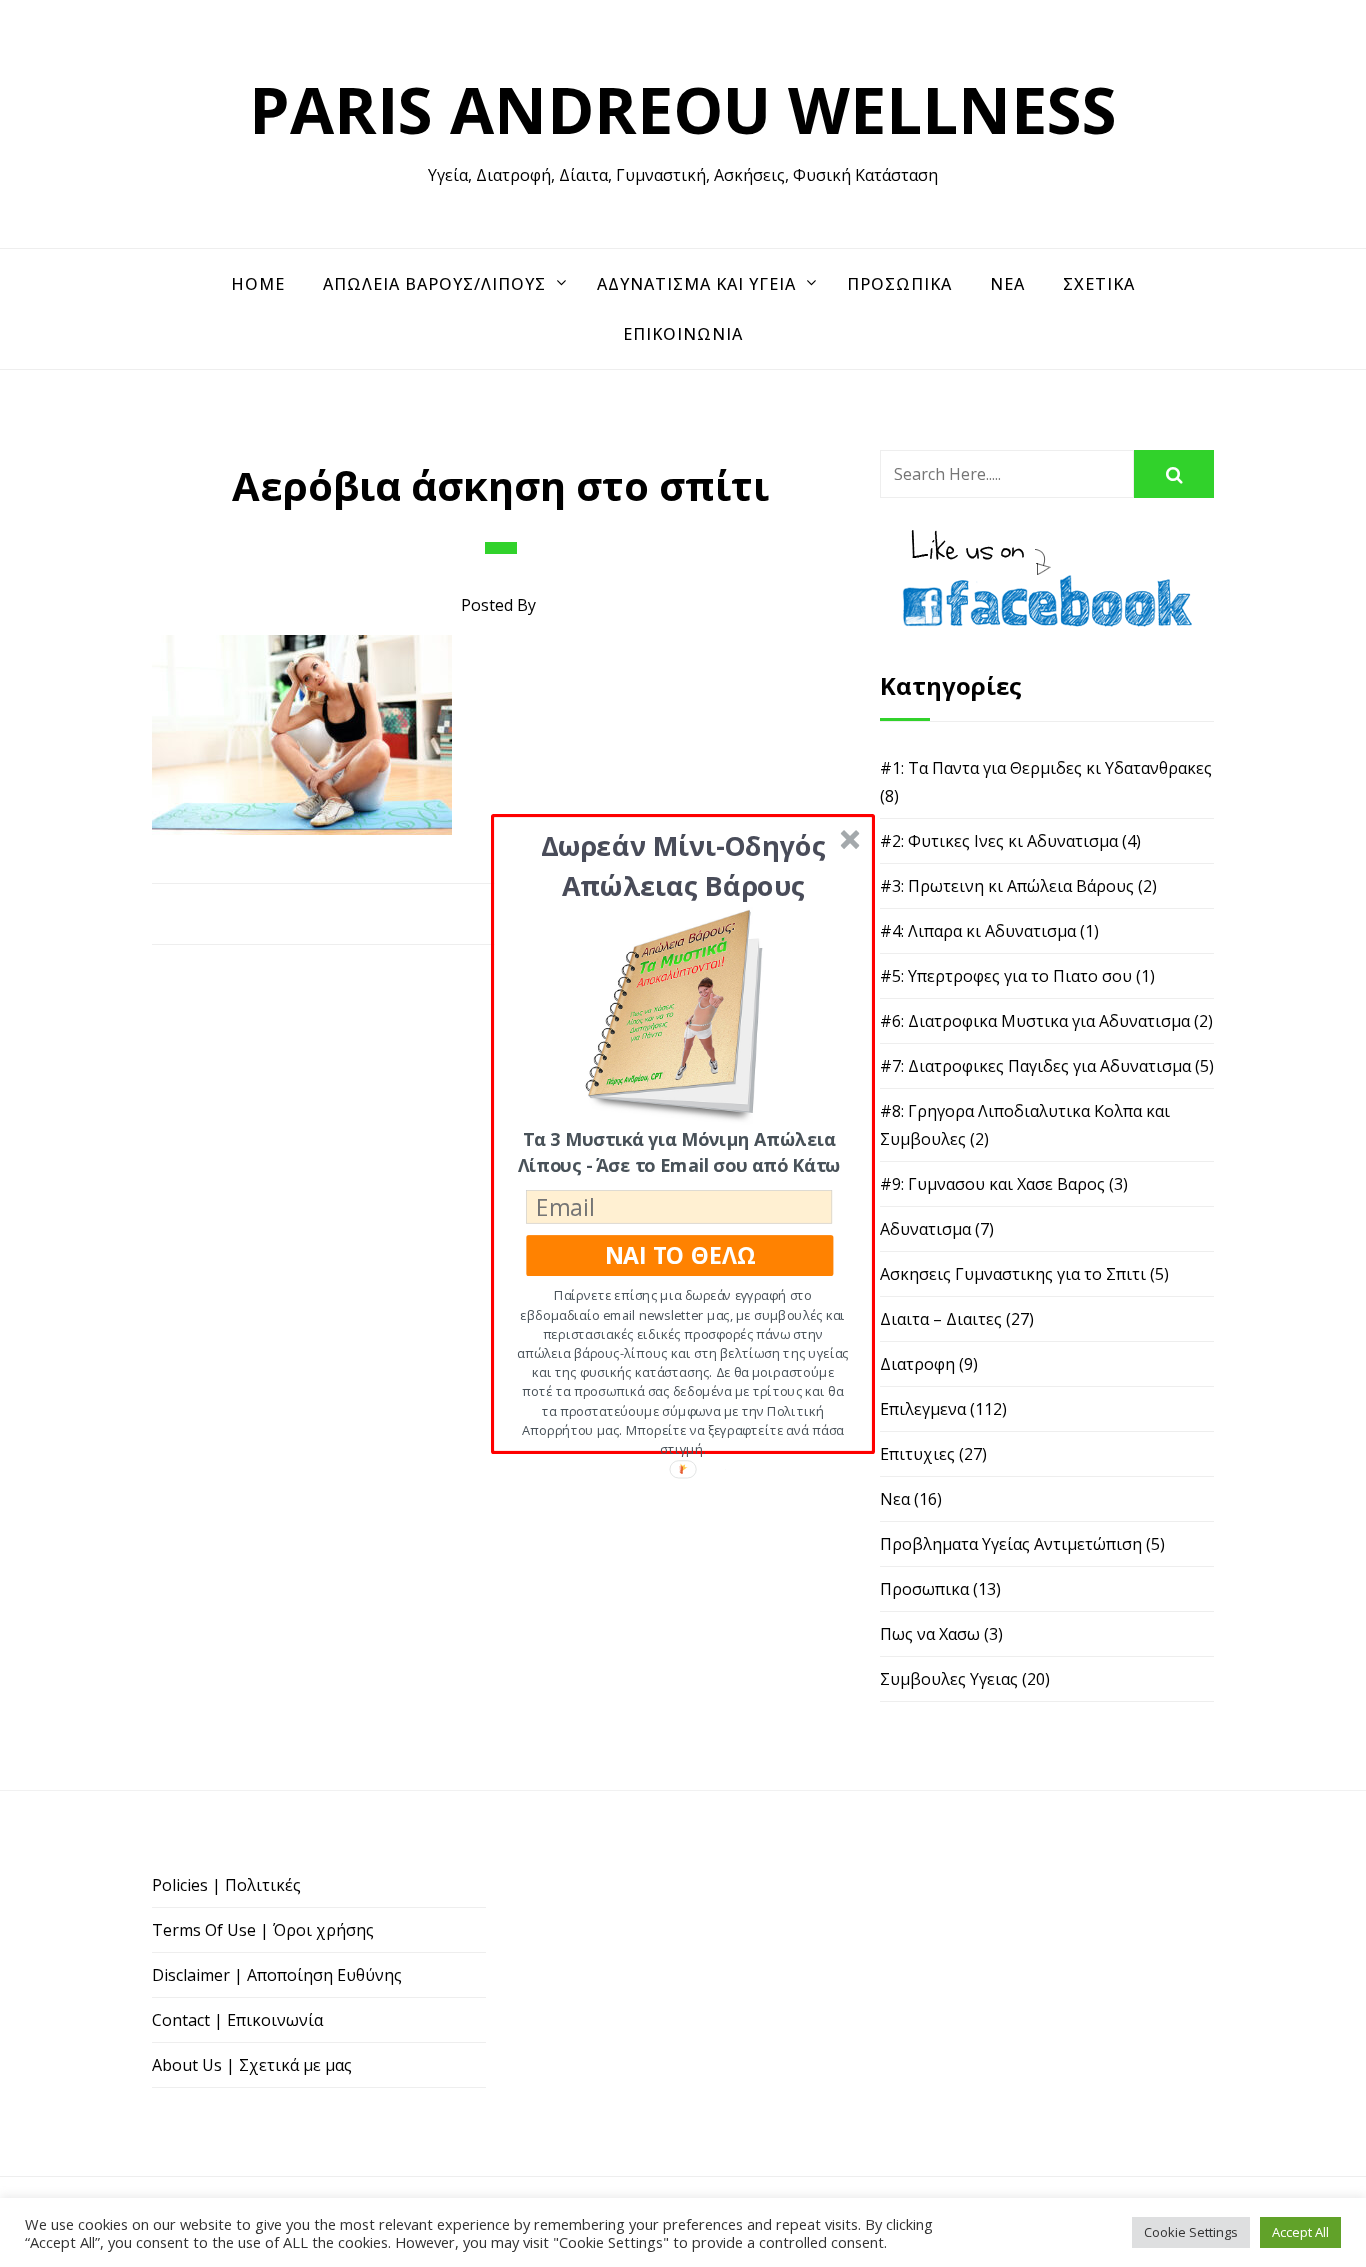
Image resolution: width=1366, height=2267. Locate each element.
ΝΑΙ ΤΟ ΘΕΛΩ (680, 1254)
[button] (683, 864)
